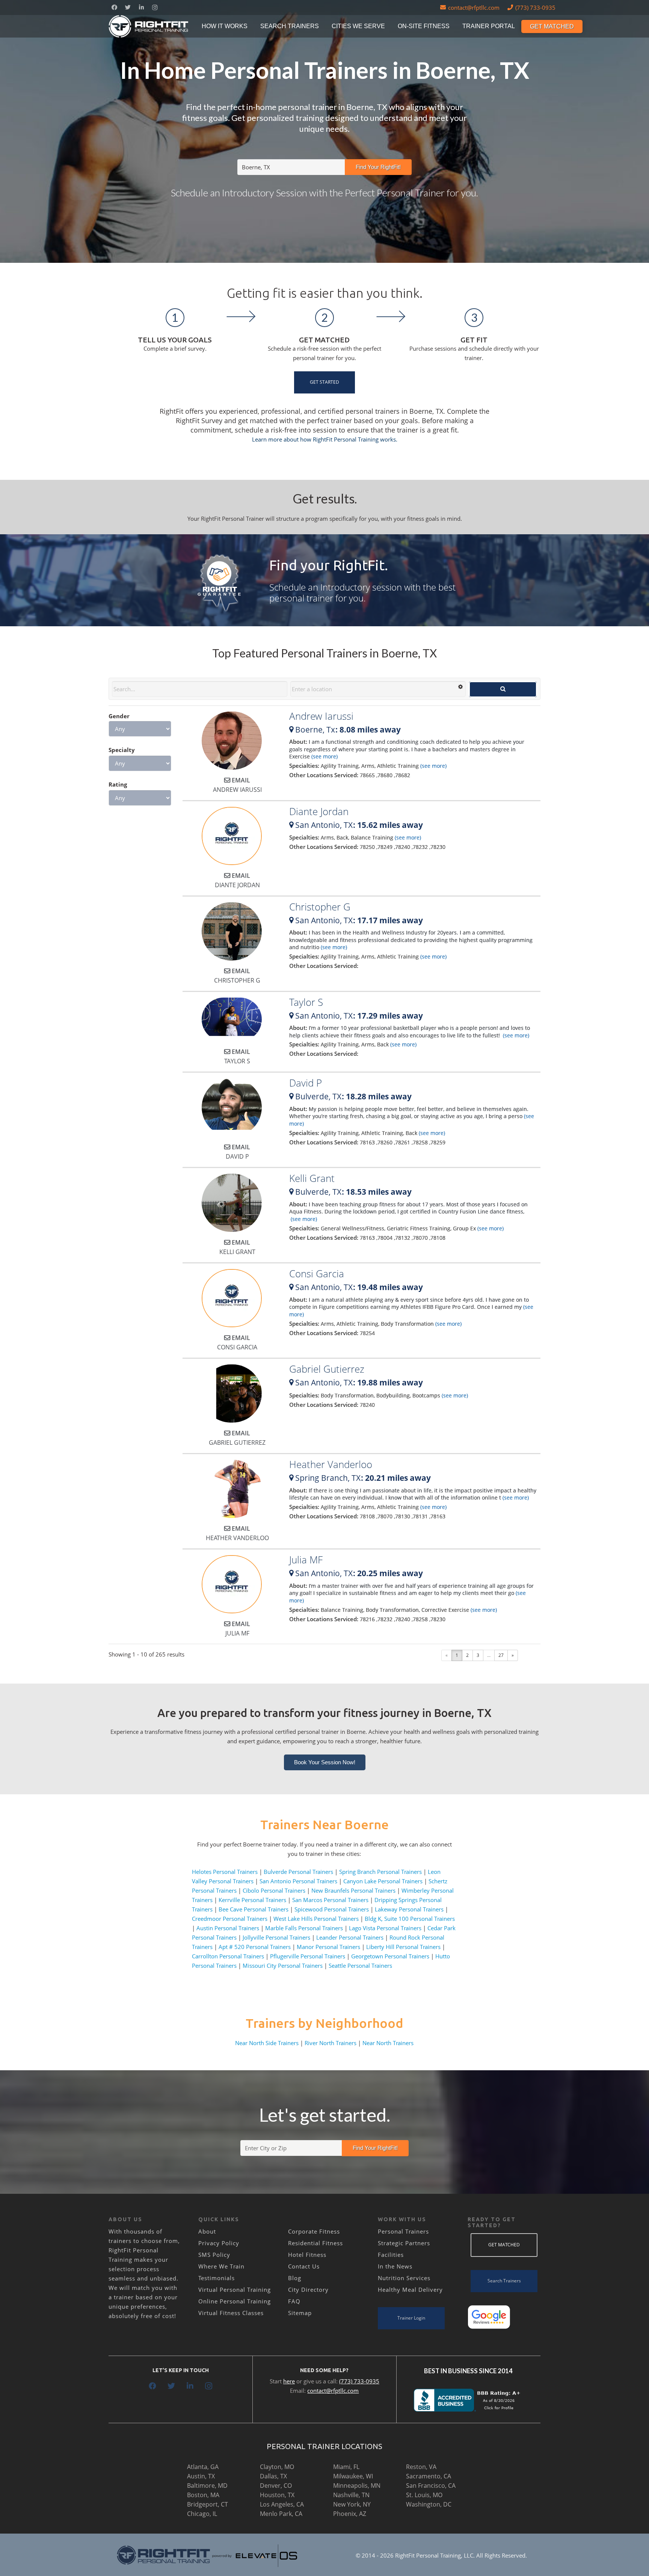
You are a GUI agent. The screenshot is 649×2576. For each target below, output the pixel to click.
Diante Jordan (319, 811)
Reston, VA (421, 2467)
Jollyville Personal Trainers (276, 1937)
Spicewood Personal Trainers (332, 1909)
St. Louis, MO (424, 2495)
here (289, 2381)
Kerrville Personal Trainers (252, 1900)
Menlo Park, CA (281, 2514)
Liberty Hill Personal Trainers (403, 1947)
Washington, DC (429, 2504)
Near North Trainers (388, 2043)
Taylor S (306, 1002)
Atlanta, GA (203, 2467)
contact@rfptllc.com (333, 2391)
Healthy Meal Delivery (410, 2290)
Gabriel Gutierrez (327, 1369)
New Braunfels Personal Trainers (353, 1890)
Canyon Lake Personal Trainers (383, 1881)
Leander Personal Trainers (350, 1937)
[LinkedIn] (141, 8)
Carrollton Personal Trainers (228, 1956)
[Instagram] (155, 8)
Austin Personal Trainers (228, 1928)
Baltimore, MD (207, 2486)
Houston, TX (277, 2495)
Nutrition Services (404, 2278)
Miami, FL (346, 2467)
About (207, 2231)
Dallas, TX (273, 2476)
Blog (295, 2278)
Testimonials (217, 2278)
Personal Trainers (403, 2231)
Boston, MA (203, 2495)
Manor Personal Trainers (328, 1947)
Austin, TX (201, 2476)
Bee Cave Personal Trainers (254, 1909)
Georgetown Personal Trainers (390, 1956)
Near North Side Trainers (267, 2043)
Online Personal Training (235, 2301)
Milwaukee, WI (353, 2476)
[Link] (149, 26)
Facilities (391, 2255)
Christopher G (320, 907)
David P (306, 1083)
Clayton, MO (277, 2467)
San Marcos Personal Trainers (330, 1900)
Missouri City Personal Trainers (283, 1966)
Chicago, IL (202, 2514)
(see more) (324, 756)
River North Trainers (331, 2043)
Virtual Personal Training (235, 2290)
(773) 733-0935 (359, 2381)
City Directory (308, 2290)
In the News (395, 2266)
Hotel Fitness (307, 2255)
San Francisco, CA (431, 2486)
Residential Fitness (315, 2243)
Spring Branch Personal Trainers (380, 1872)
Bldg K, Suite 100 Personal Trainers (410, 1919)
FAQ (294, 2301)
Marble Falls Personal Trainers (304, 1928)
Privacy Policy (219, 2243)
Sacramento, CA (429, 2476)
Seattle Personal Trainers (360, 1966)
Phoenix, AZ (350, 2514)
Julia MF (306, 1560)
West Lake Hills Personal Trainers (316, 1919)
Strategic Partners (404, 2243)
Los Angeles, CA (282, 2504)
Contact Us (304, 2266)
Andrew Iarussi (321, 716)
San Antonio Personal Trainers (298, 1881)
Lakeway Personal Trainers (409, 1909)
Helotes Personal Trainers (225, 1872)
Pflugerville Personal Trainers (308, 1956)
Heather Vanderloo (331, 1464)
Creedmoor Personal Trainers (230, 1919)
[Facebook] (114, 8)
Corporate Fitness (314, 2231)
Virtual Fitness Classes (231, 2313)
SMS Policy (214, 2255)
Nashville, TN (351, 2495)
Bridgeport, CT (208, 2504)
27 (501, 1655)
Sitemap (300, 2313)
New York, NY (352, 2504)
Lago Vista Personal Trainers (385, 1928)
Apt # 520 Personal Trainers (255, 1947)
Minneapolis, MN (357, 2486)
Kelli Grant (312, 1178)
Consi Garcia (317, 1274)
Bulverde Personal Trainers (298, 1872)
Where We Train (221, 2266)
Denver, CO (276, 2486)
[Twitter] (128, 8)
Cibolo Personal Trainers (274, 1890)
